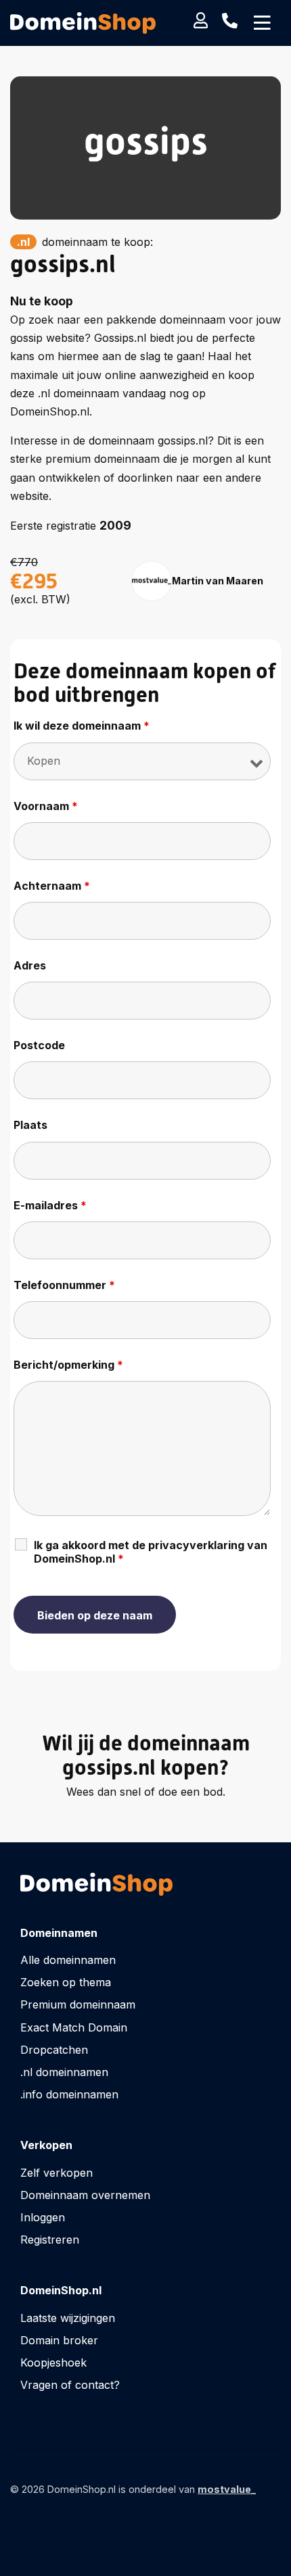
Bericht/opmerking (68, 1365)
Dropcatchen (54, 2050)
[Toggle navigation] (262, 23)
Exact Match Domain (74, 2027)
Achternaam (52, 886)
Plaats (30, 1125)
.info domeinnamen (69, 2094)
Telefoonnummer (64, 1285)
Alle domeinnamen (68, 1960)
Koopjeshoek (53, 2363)
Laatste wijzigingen (68, 2318)
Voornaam (46, 806)
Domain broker (59, 2340)
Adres (30, 965)
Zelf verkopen (57, 2173)
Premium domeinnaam (78, 2004)
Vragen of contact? (70, 2385)
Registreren (50, 2240)
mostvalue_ (227, 2489)
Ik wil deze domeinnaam (82, 726)
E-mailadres (50, 1205)
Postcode (39, 1045)
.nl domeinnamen (64, 2072)
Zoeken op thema (66, 1982)
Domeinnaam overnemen (85, 2195)
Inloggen (43, 2217)
